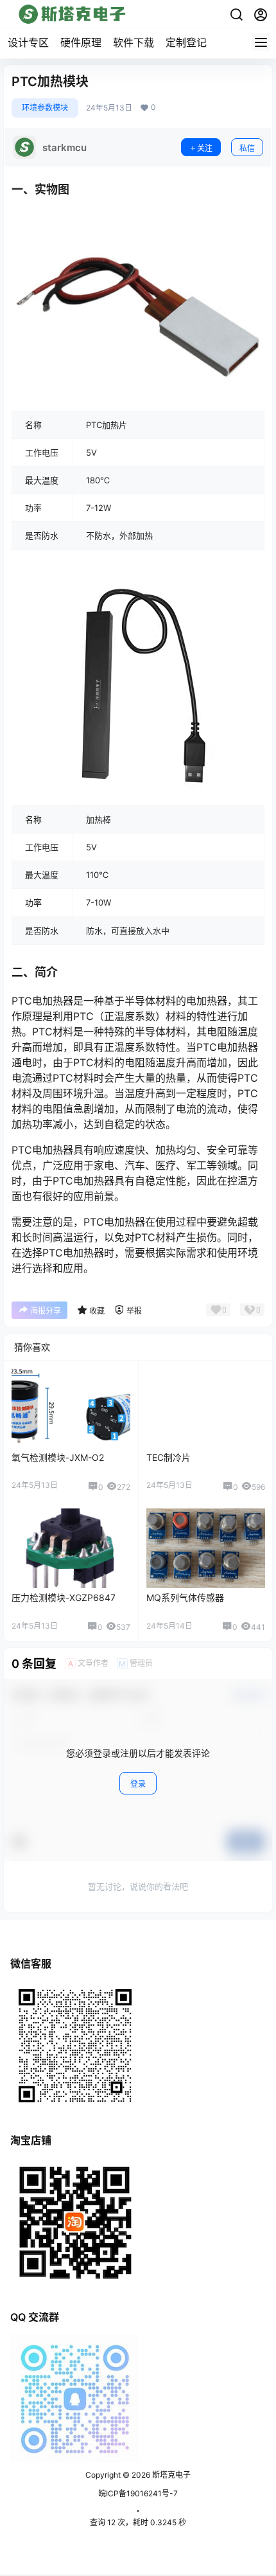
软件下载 (134, 42)
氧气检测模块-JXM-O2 (58, 1457)
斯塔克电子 (170, 2475)
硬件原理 (81, 42)
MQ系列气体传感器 (185, 1597)
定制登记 (186, 42)
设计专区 (28, 42)
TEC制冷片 (168, 1457)
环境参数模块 (45, 108)
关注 (205, 148)
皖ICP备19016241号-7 (138, 2493)
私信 (247, 148)
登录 (138, 1784)
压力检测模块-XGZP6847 (64, 1597)
